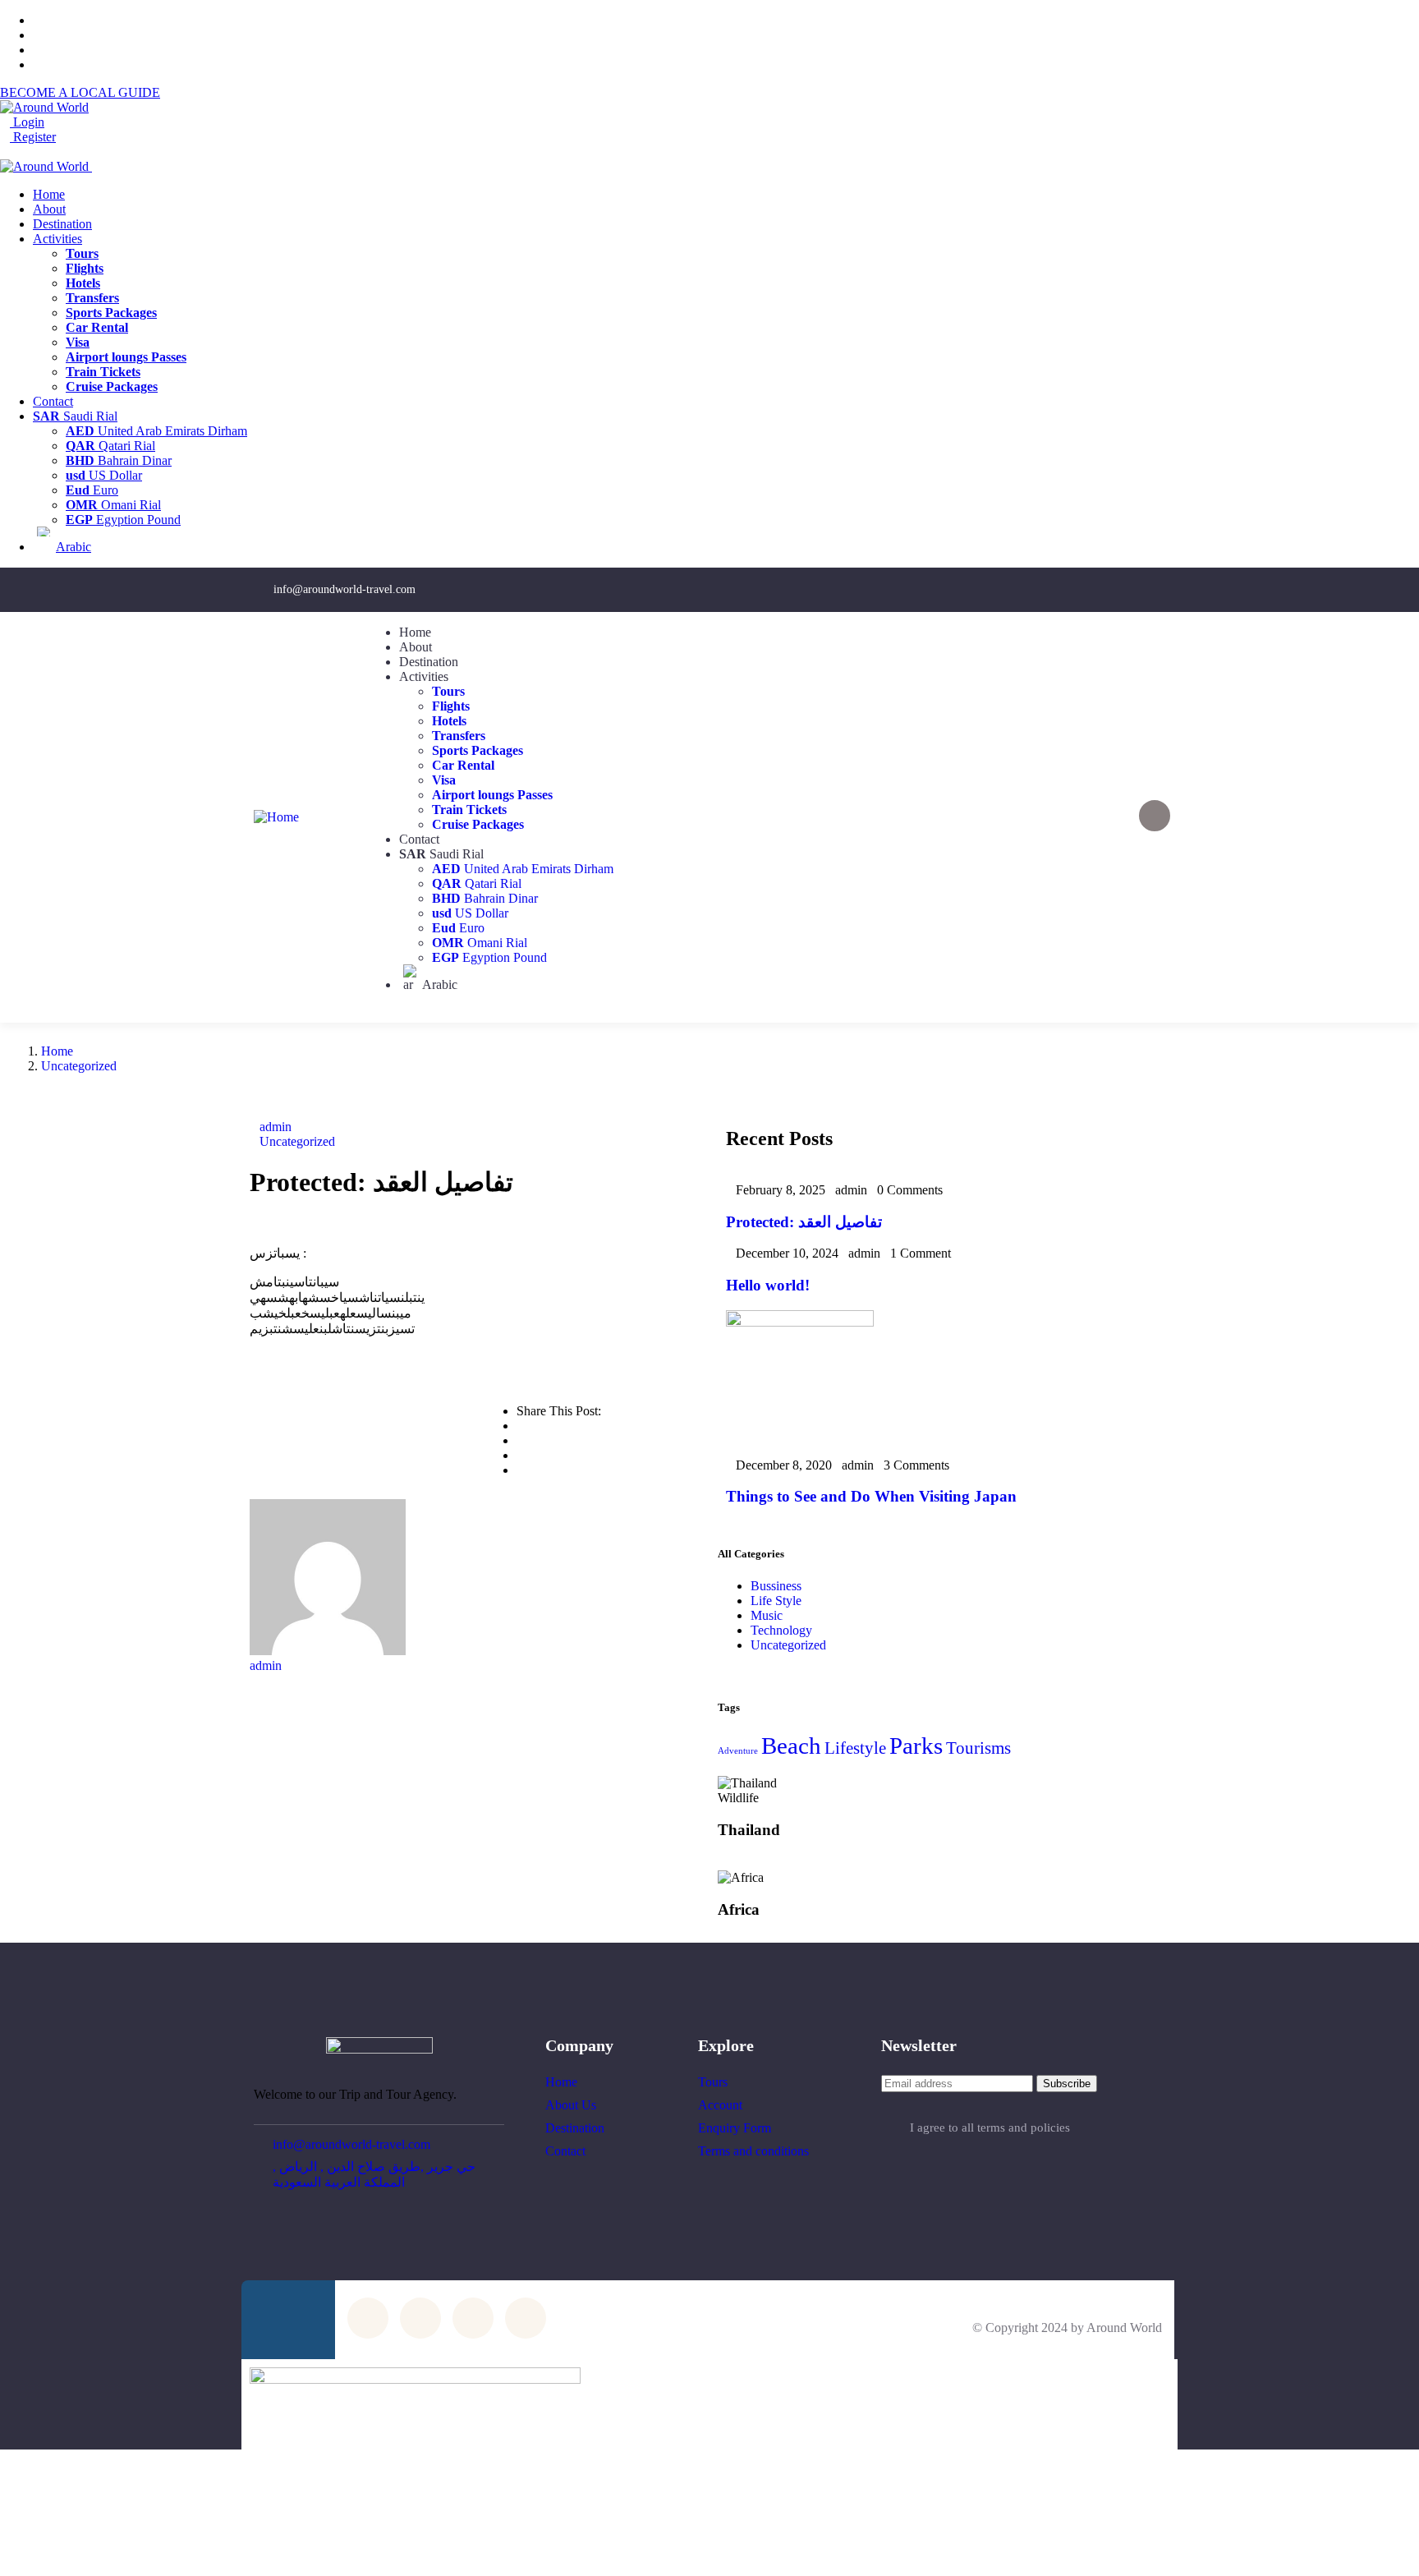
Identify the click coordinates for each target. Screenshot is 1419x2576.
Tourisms (978, 1748)
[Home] (276, 817)
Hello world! (768, 1285)
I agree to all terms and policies (990, 2127)
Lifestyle (855, 1748)
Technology (781, 1630)
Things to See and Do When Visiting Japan (871, 1496)
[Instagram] (1031, 588)
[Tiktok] (1137, 588)
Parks (916, 1746)
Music (767, 1615)
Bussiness (776, 1586)
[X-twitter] (1084, 588)
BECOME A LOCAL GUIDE (80, 92)
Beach (791, 1746)
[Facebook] (979, 588)
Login (27, 122)
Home (57, 1051)
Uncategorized (79, 1066)
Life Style (776, 1601)
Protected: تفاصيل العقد (804, 1222)
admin (276, 1127)
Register (33, 137)
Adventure (738, 1751)
